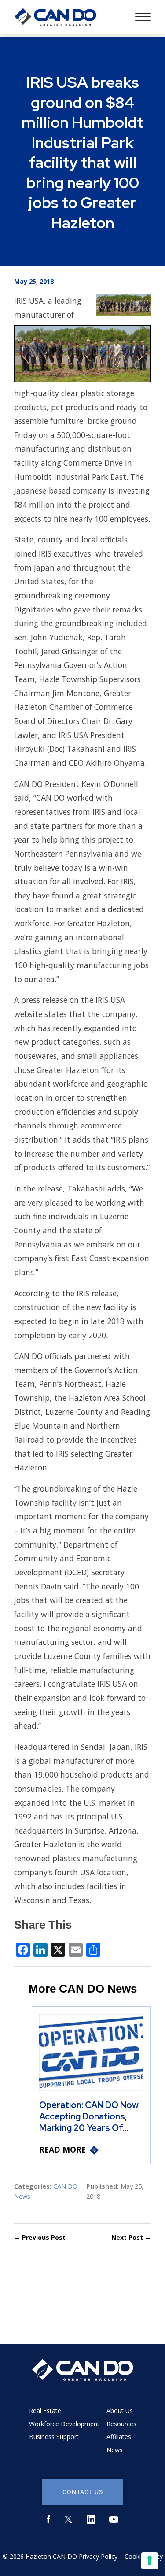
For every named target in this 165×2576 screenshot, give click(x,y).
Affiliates (119, 2437)
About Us (120, 2411)
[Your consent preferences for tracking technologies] (150, 2561)
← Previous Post (40, 2237)
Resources (121, 2424)
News (115, 2450)
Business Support (54, 2437)
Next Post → (131, 2237)
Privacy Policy (98, 2556)
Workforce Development (64, 2424)
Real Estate (45, 2411)
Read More (62, 2149)
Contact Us (83, 2492)
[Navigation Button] (143, 17)
